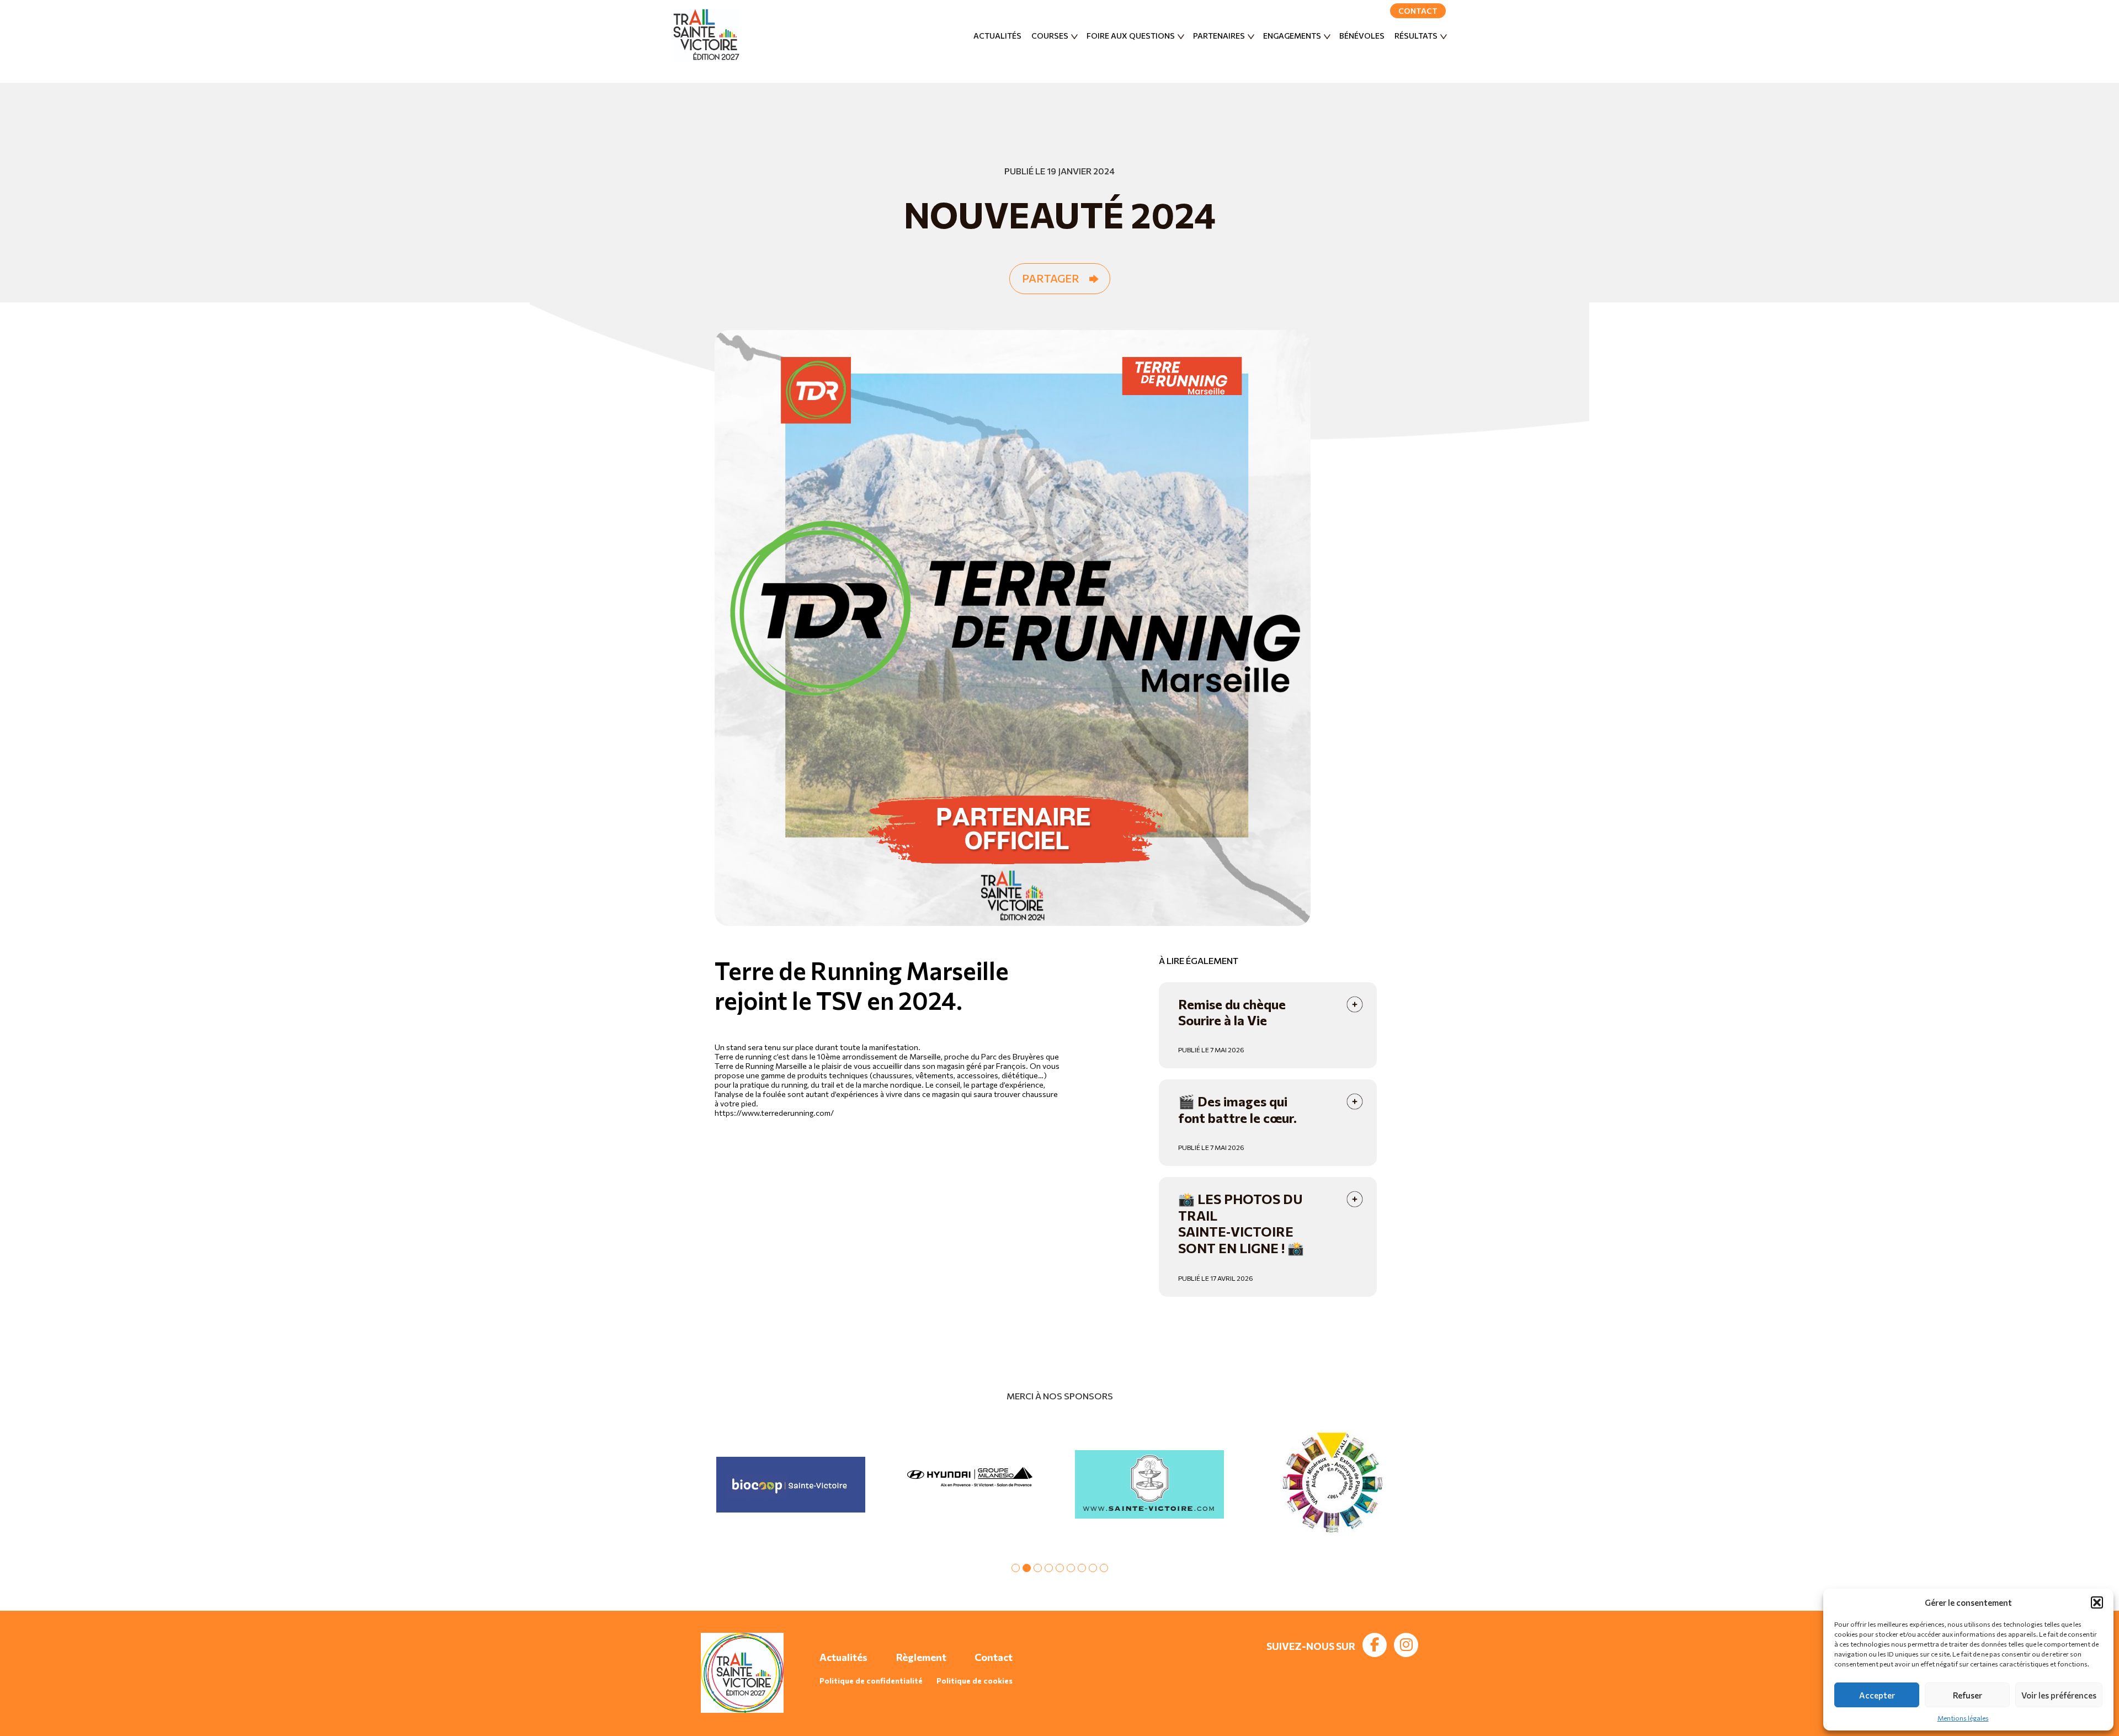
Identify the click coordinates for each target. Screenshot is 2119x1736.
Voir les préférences (2059, 1695)
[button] (2097, 1602)
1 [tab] (1016, 1568)
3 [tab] (1038, 1568)
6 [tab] (1071, 1568)
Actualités (997, 36)
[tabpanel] (790, 1484)
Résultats (1416, 36)
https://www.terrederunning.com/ (774, 1113)
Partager (1051, 278)
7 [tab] (1082, 1568)
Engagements (1292, 36)
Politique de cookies (975, 1681)
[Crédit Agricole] (790, 1484)
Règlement (921, 1657)
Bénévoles (1362, 36)
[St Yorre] (1329, 1484)
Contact (1418, 11)
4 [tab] (1049, 1568)
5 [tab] (1060, 1568)
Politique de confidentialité (871, 1681)
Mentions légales (1963, 1718)
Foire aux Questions (1131, 36)
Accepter (1877, 1695)
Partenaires (1219, 36)
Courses (1050, 36)
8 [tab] (1093, 1568)
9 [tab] (1104, 1568)
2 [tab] (1027, 1568)
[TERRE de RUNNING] (970, 1484)
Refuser (1968, 1695)
